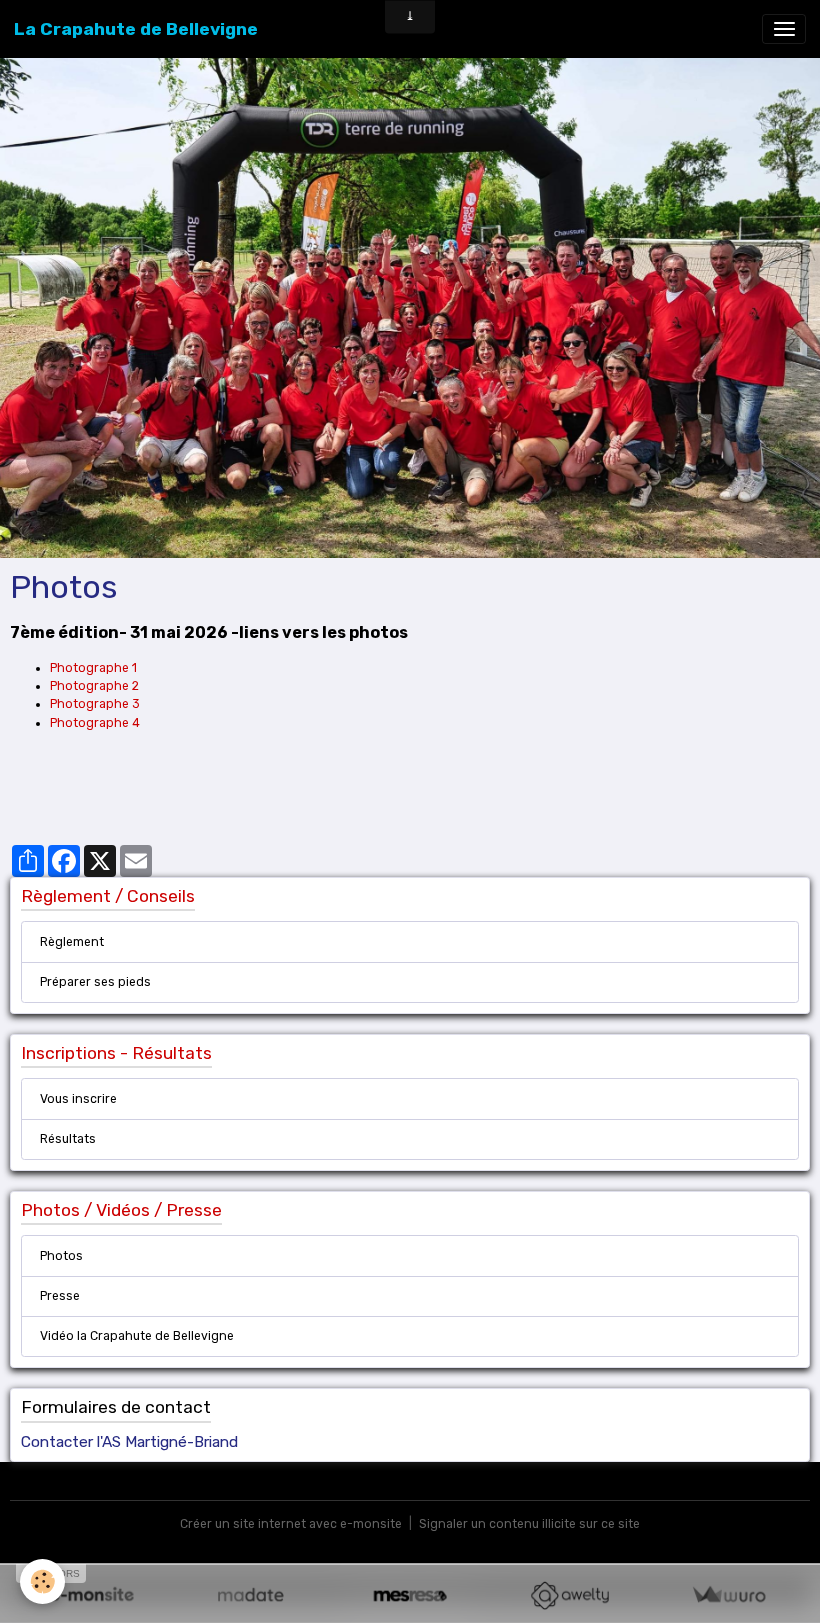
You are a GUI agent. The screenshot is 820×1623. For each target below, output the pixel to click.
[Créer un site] (91, 1595)
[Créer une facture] (728, 1595)
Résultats (68, 1139)
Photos (61, 1256)
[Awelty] (569, 1595)
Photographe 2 (94, 686)
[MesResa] (409, 1595)
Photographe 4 (95, 723)
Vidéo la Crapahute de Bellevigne (137, 1336)
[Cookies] (42, 1581)
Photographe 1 (93, 668)
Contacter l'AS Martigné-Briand (129, 1442)
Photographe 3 (95, 704)
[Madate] (250, 1595)
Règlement (72, 942)
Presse (60, 1296)
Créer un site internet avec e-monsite (291, 1524)
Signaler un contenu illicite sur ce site (529, 1524)
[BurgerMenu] (784, 29)
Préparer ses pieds (95, 982)
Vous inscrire (78, 1099)
